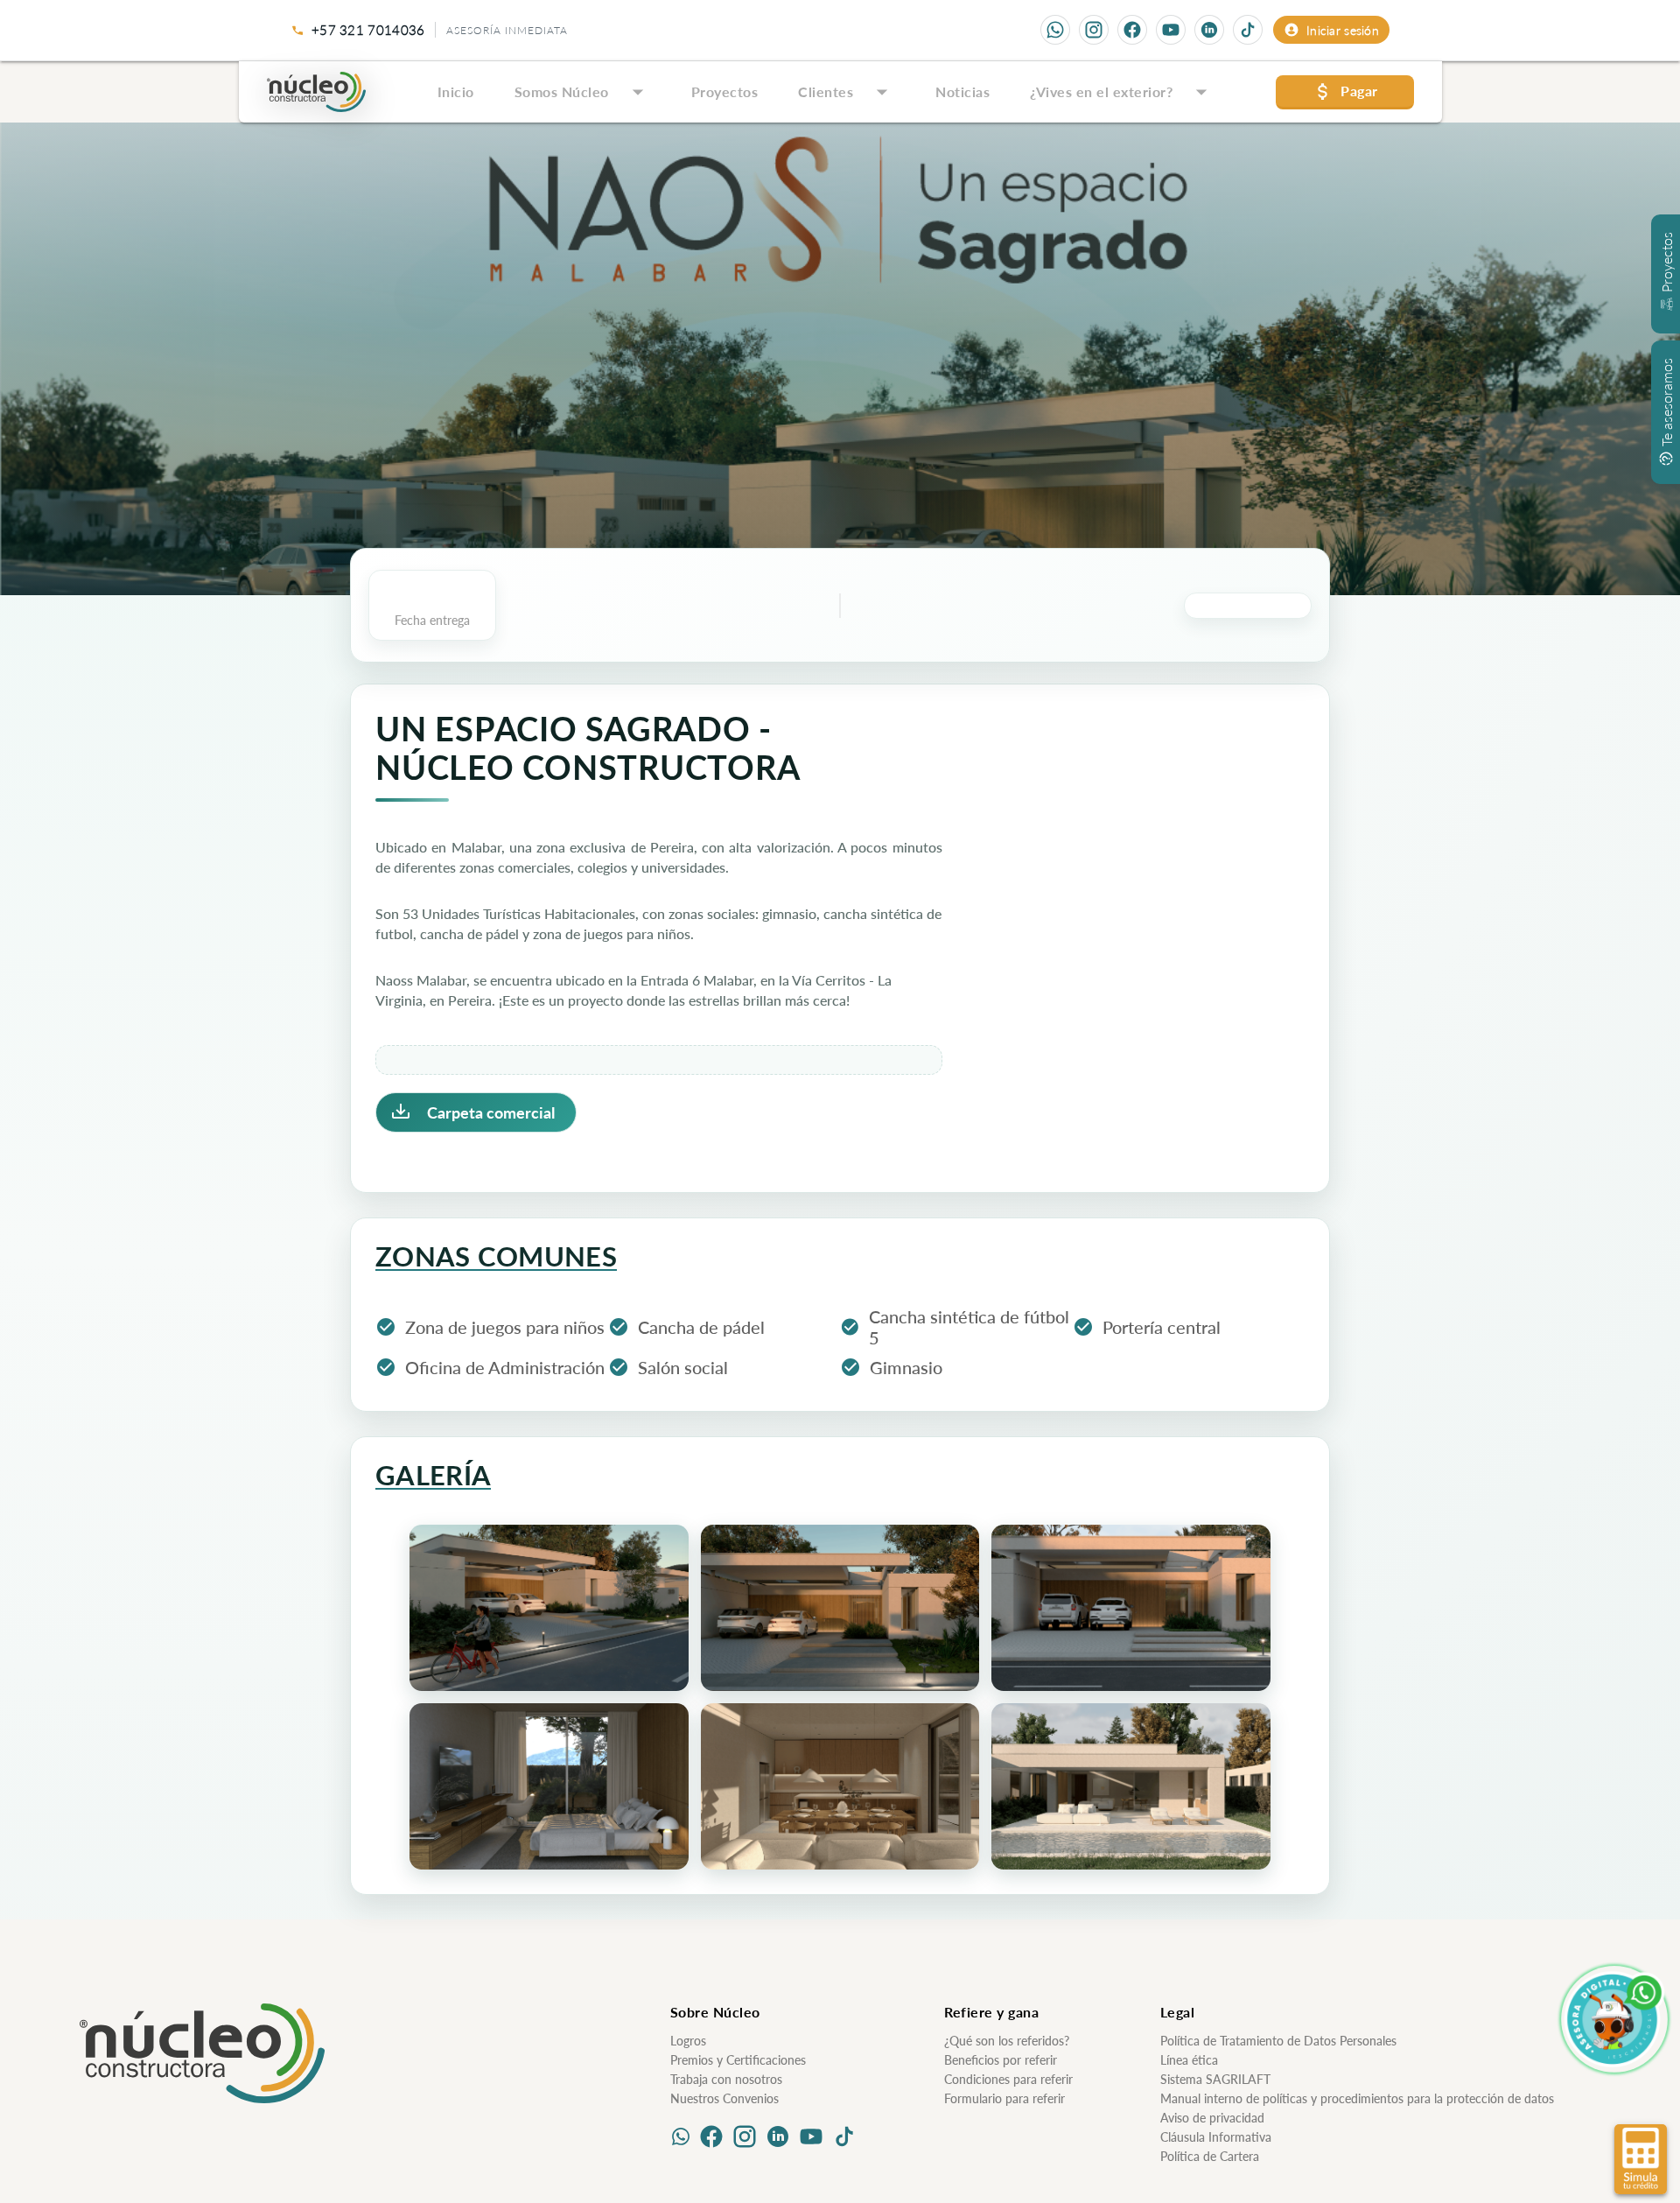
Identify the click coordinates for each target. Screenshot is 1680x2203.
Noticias (962, 91)
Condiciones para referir (1008, 2079)
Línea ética (1189, 2060)
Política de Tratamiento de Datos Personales (1278, 2041)
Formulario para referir (1004, 2098)
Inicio (456, 91)
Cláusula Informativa (1216, 2137)
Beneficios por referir (1001, 2060)
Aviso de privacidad (1212, 2118)
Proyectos (725, 91)
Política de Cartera (1210, 2156)
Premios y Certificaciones (738, 2060)
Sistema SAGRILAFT (1215, 2079)
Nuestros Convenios (724, 2098)
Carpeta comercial (491, 1112)
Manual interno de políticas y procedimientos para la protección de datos (1357, 2098)
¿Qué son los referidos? (1007, 2041)
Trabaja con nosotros (726, 2079)
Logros (688, 2041)
